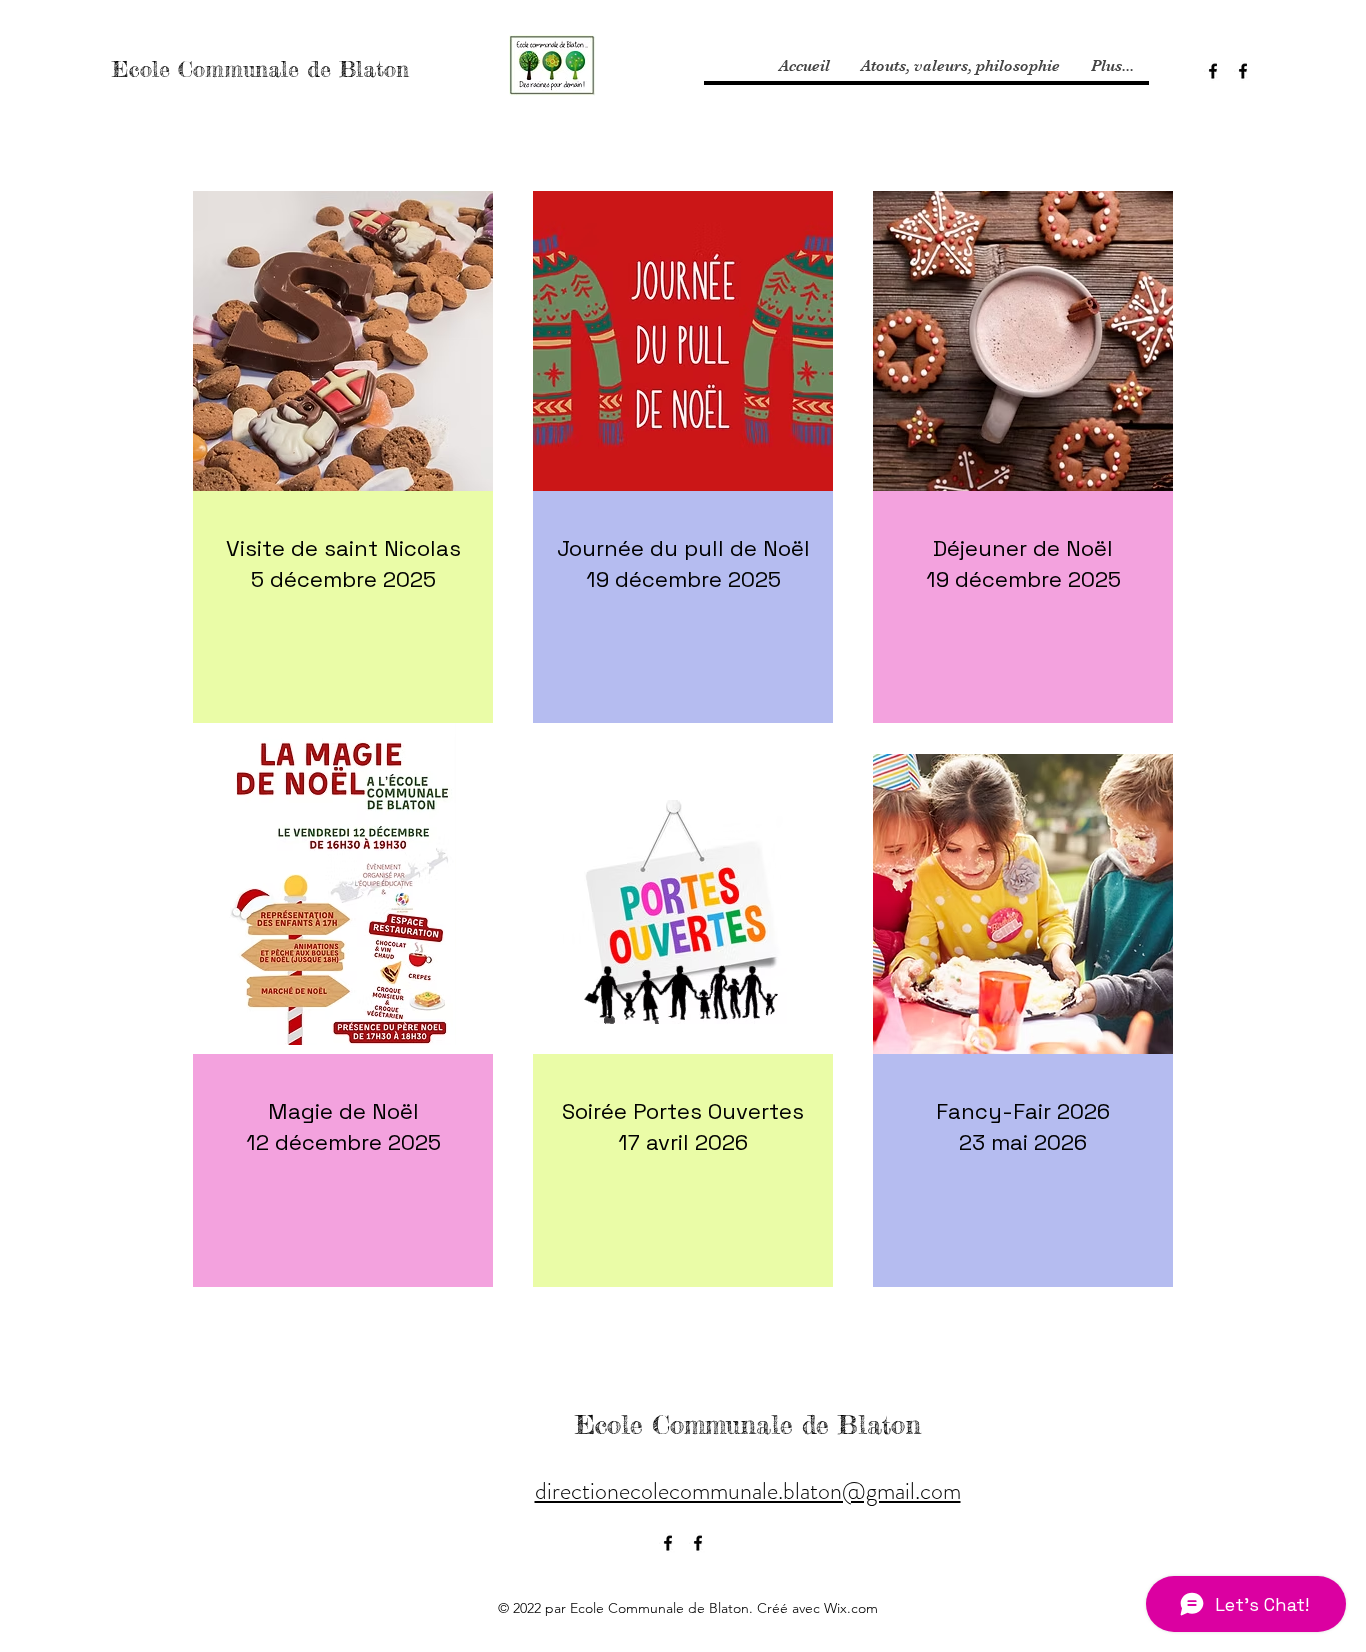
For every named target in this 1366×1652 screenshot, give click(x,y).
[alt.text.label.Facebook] (1213, 71)
